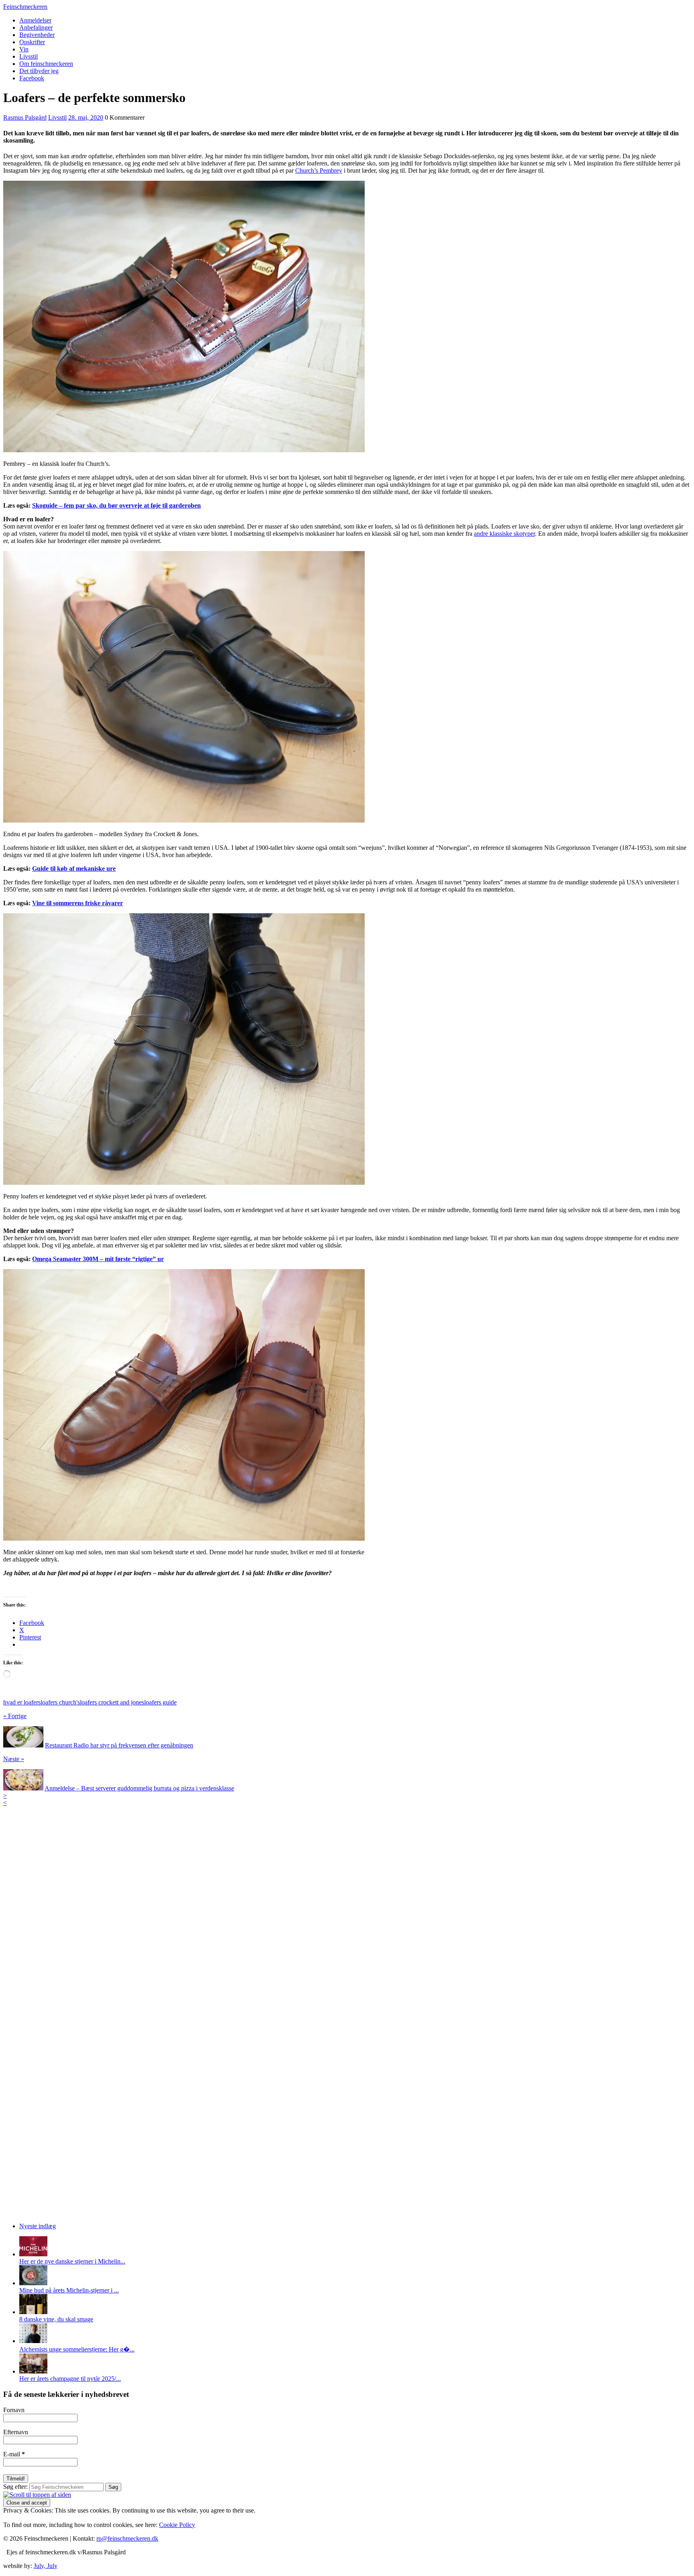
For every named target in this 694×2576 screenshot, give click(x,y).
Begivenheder (37, 35)
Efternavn (16, 2432)
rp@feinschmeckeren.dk (127, 2538)
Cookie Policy (177, 2525)
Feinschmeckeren (25, 7)
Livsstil (29, 56)
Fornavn (14, 2410)
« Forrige (15, 1716)
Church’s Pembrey (319, 170)
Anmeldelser (35, 20)
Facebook (32, 78)
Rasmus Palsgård (25, 117)
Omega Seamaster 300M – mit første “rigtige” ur (98, 1259)
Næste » (14, 1759)
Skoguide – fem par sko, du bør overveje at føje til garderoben (116, 505)
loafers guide (160, 1702)
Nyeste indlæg (38, 2226)
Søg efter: (15, 2487)
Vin (24, 49)
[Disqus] (347, 1907)
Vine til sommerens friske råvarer (78, 903)
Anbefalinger (36, 28)
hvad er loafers (22, 1702)
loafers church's (60, 1702)
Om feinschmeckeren (46, 64)
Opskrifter (32, 42)
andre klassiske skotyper (504, 534)
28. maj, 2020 (86, 117)
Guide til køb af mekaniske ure (74, 869)
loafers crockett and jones (112, 1702)
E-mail (14, 2454)
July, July (46, 2566)
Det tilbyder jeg (39, 71)
